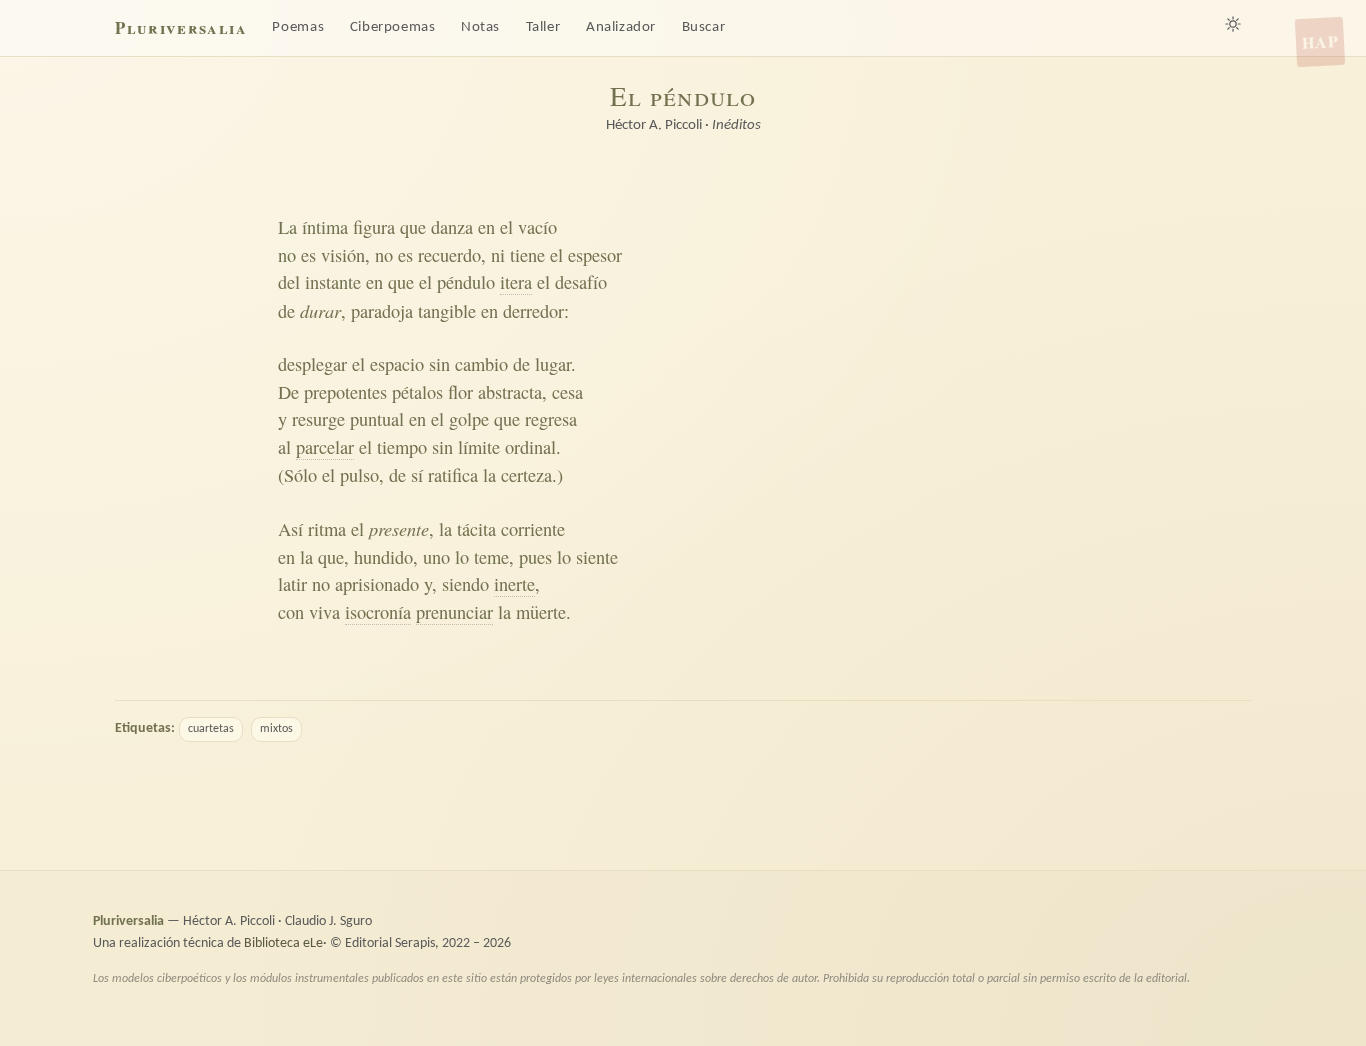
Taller (543, 27)
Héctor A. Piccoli (654, 125)
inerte (514, 584)
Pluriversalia (180, 27)
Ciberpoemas (393, 27)
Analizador (621, 27)
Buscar (704, 27)
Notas (480, 27)
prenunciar (454, 612)
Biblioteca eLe (283, 943)
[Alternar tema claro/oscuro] (1233, 24)
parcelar (325, 447)
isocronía (378, 612)
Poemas (298, 27)
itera (516, 282)
